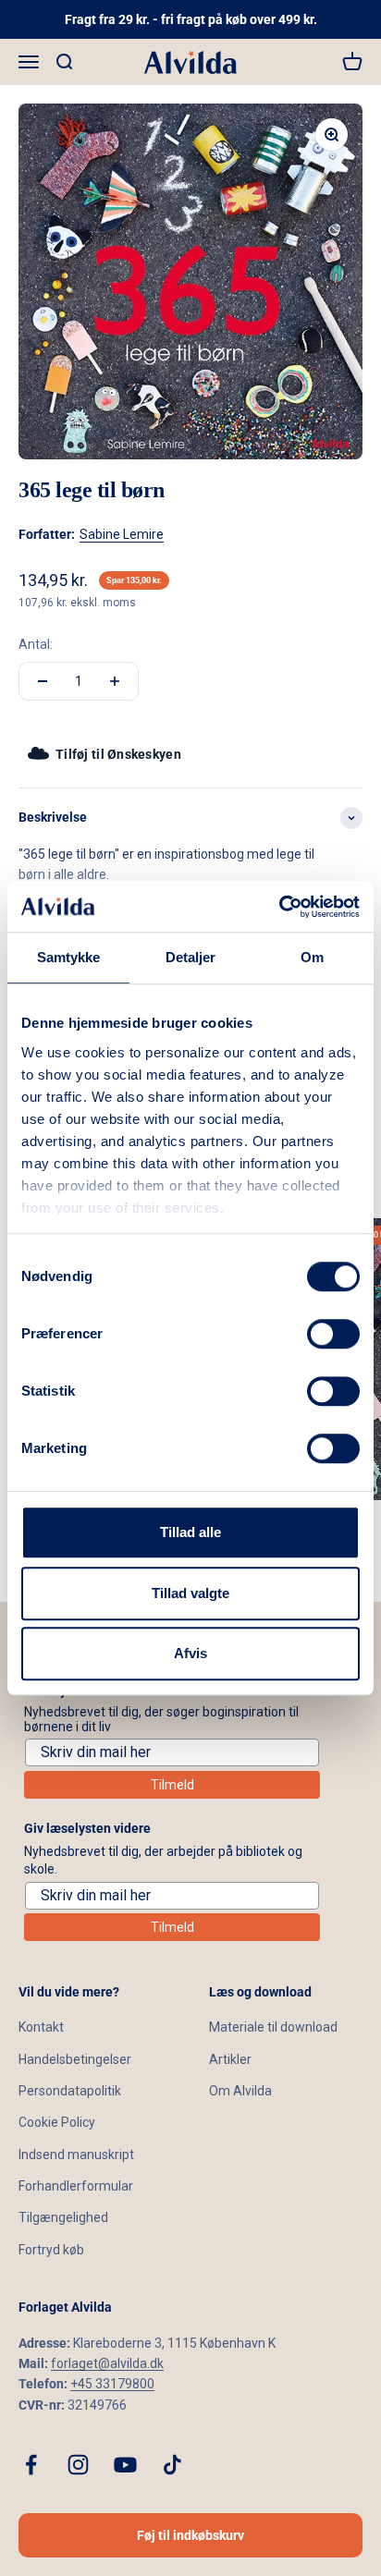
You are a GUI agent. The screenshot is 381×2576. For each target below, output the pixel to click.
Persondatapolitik (70, 2091)
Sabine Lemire (122, 534)
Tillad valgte (190, 1593)
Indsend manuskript (76, 2155)
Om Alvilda (240, 2091)
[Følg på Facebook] (31, 2465)
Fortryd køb (51, 2250)
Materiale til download (273, 2027)
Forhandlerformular (76, 2186)
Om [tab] (312, 957)
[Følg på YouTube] (125, 2465)
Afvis (190, 1653)
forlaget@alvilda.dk (107, 2363)
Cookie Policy (57, 2122)
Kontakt (41, 2027)
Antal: (36, 644)
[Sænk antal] (43, 681)
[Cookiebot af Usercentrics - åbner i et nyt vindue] (279, 907)
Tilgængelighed (63, 2217)
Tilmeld (172, 1785)
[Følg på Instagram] (78, 2465)
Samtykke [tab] (69, 957)
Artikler (230, 2059)
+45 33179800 (112, 2384)
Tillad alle (190, 1532)
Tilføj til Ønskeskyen (118, 754)
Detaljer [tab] (191, 957)
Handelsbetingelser (75, 2059)
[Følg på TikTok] (172, 2465)
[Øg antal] (115, 681)
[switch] (333, 1334)
